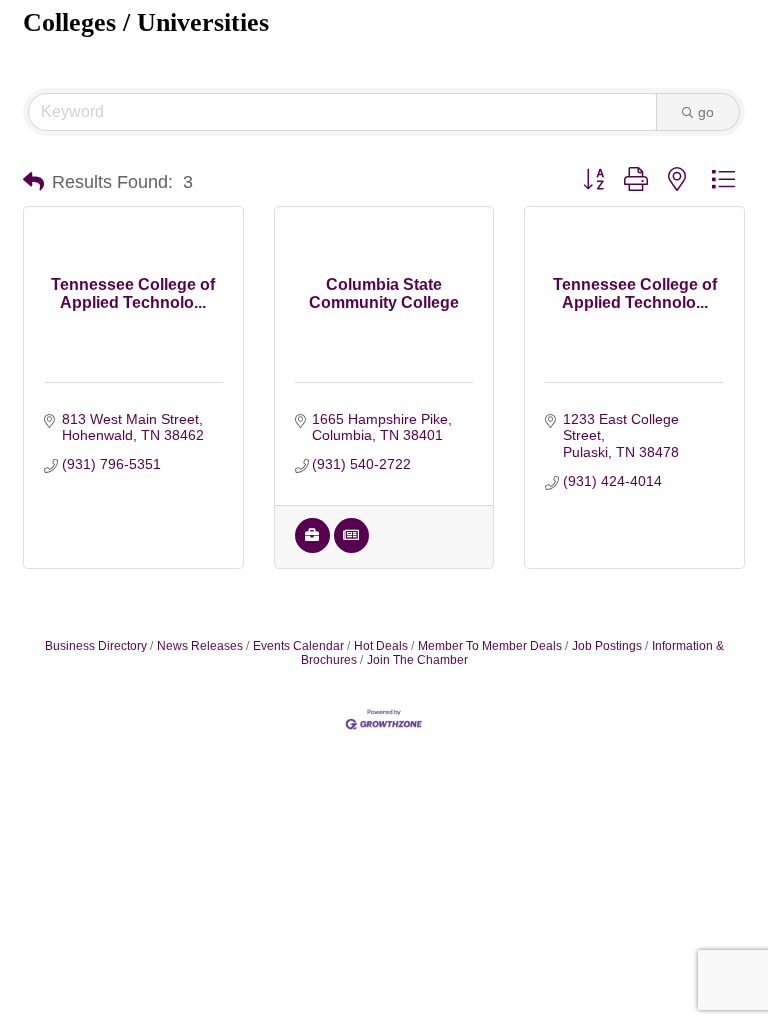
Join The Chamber (417, 660)
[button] (33, 182)
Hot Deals (381, 646)
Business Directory (96, 646)
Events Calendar (298, 646)
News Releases (200, 646)
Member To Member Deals (490, 646)
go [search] (706, 112)
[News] (351, 548)
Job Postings (607, 646)
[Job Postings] (312, 548)
